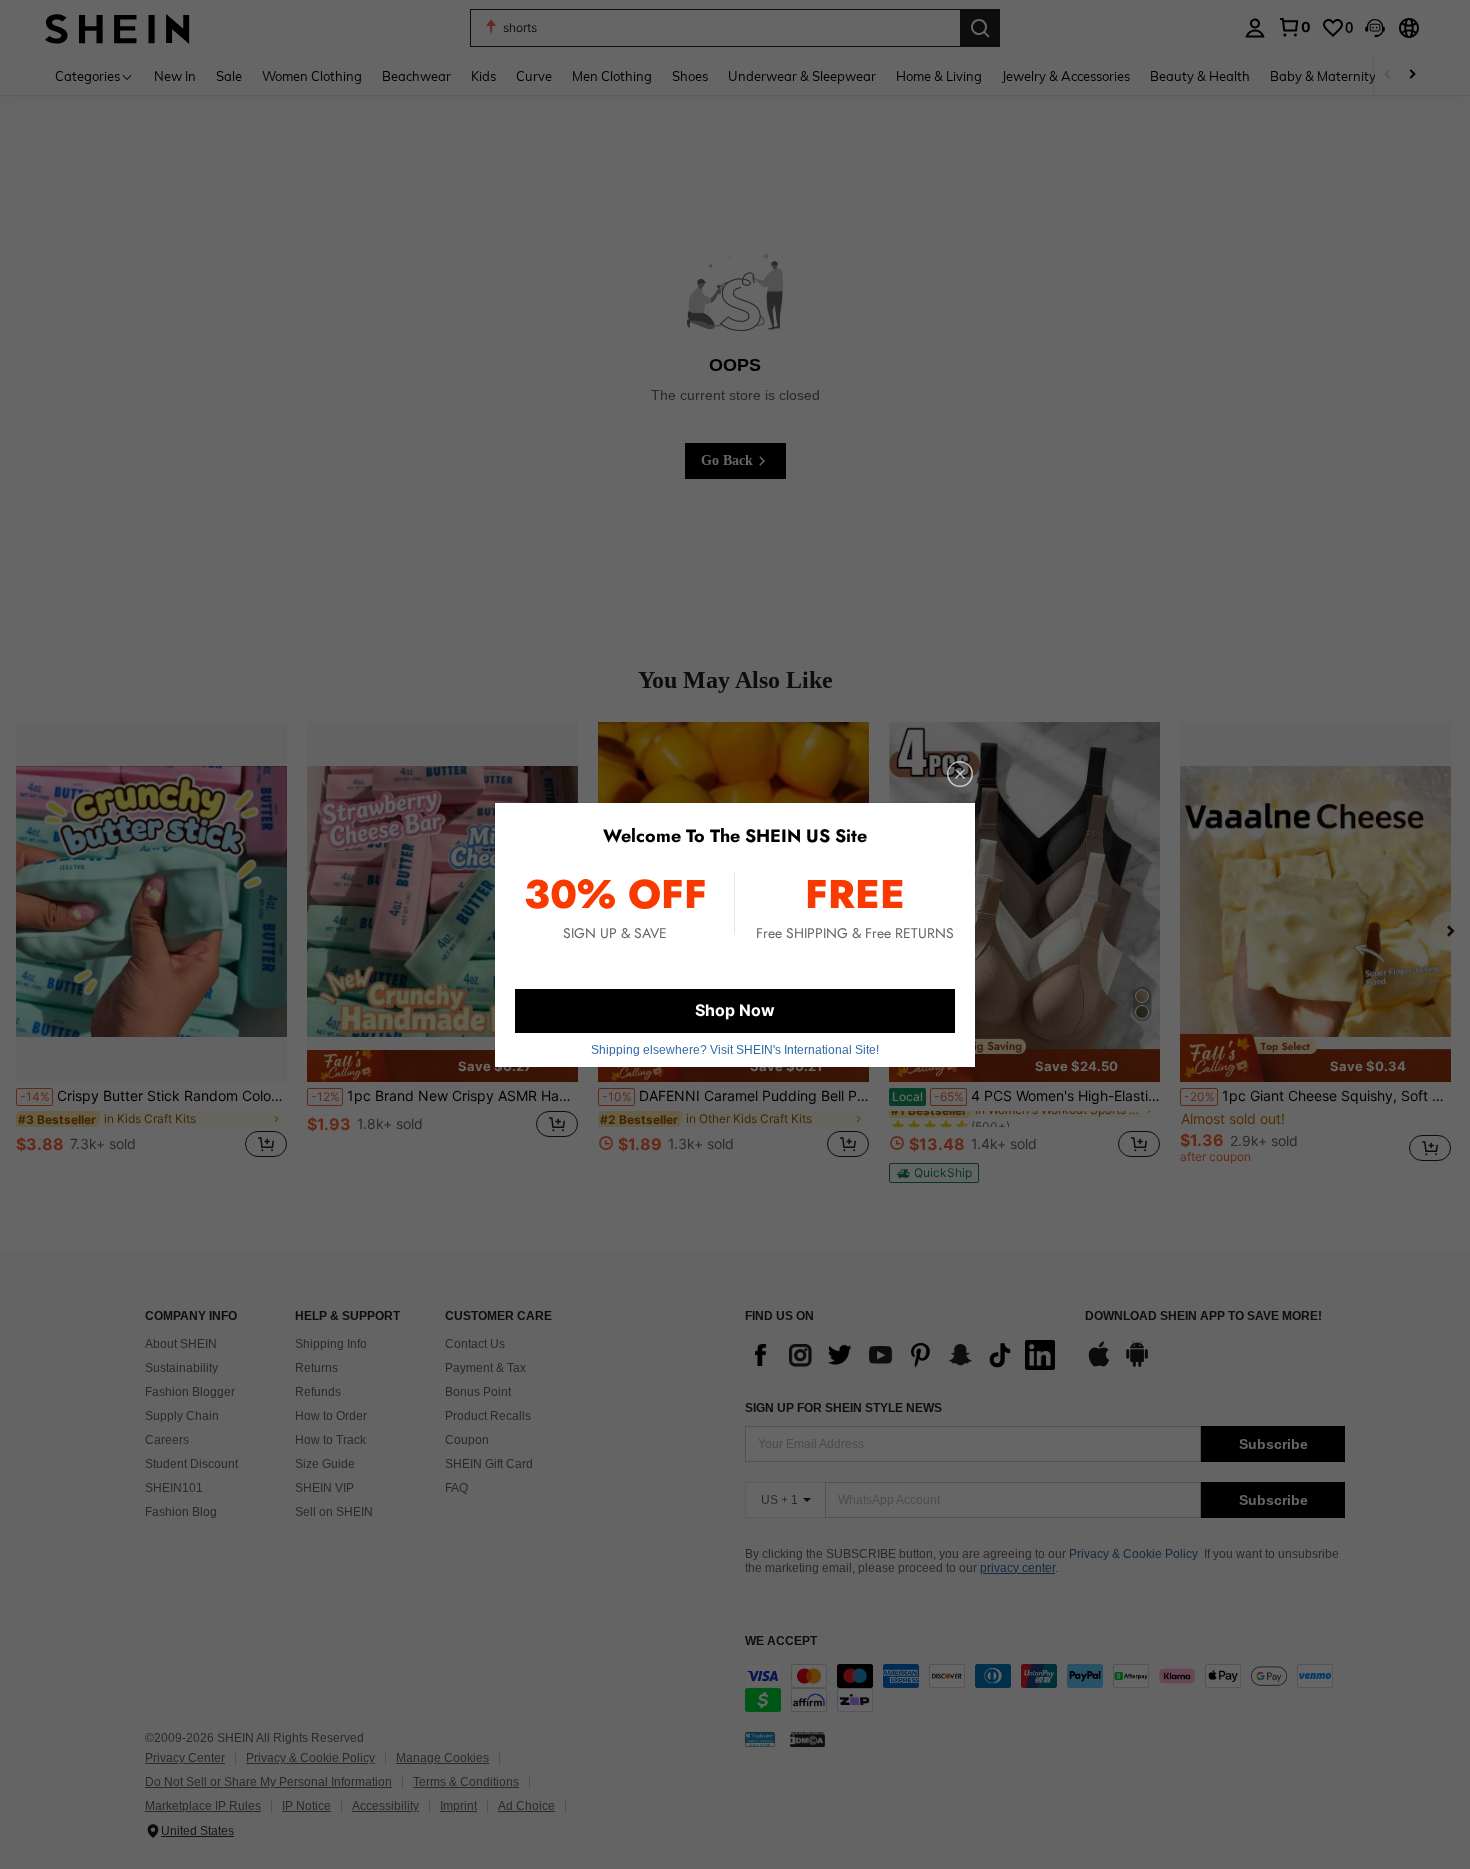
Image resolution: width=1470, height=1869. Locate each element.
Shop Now (735, 1010)
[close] (960, 774)
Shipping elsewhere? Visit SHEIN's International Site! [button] (735, 1050)
